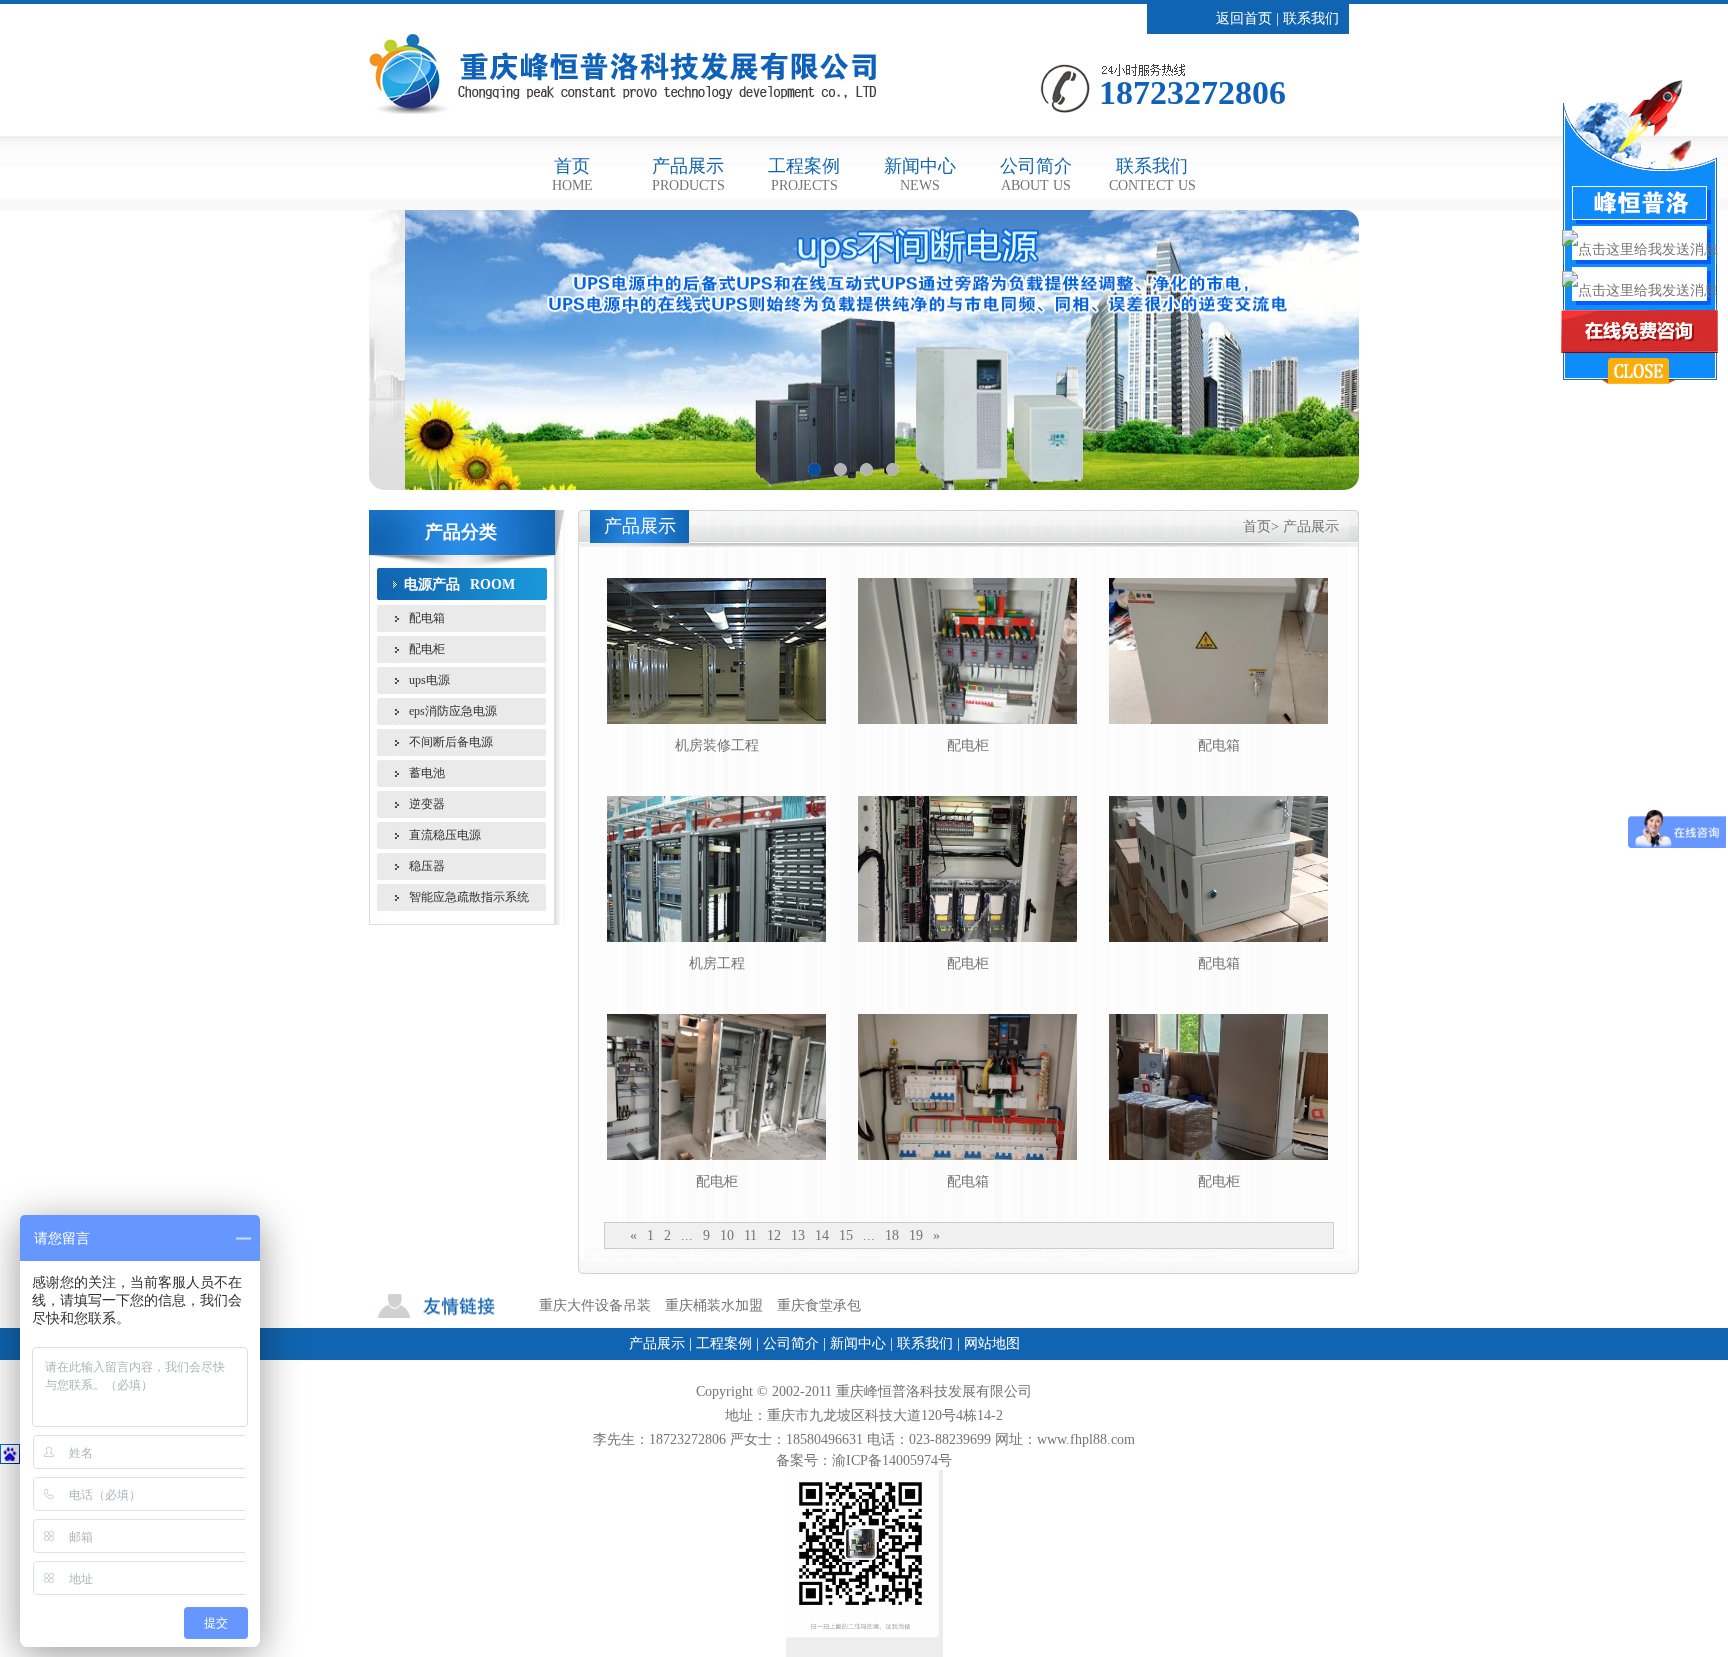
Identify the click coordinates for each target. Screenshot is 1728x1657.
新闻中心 (920, 174)
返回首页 (1244, 18)
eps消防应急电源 (453, 711)
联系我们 (1311, 18)
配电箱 (427, 618)
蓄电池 (427, 773)
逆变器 (427, 804)
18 (892, 1235)
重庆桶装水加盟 (714, 1305)
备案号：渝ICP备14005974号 (864, 1460)
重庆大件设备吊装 (595, 1305)
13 (798, 1235)
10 (727, 1235)
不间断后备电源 (451, 742)
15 (846, 1235)
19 (916, 1235)
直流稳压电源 (445, 835)
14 (822, 1235)
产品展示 (688, 174)
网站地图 (992, 1343)
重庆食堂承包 (819, 1305)
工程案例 (804, 174)
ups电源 (429, 680)
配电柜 (427, 649)
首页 (572, 174)
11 (750, 1235)
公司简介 (1036, 174)
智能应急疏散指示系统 (469, 897)
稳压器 (427, 866)
